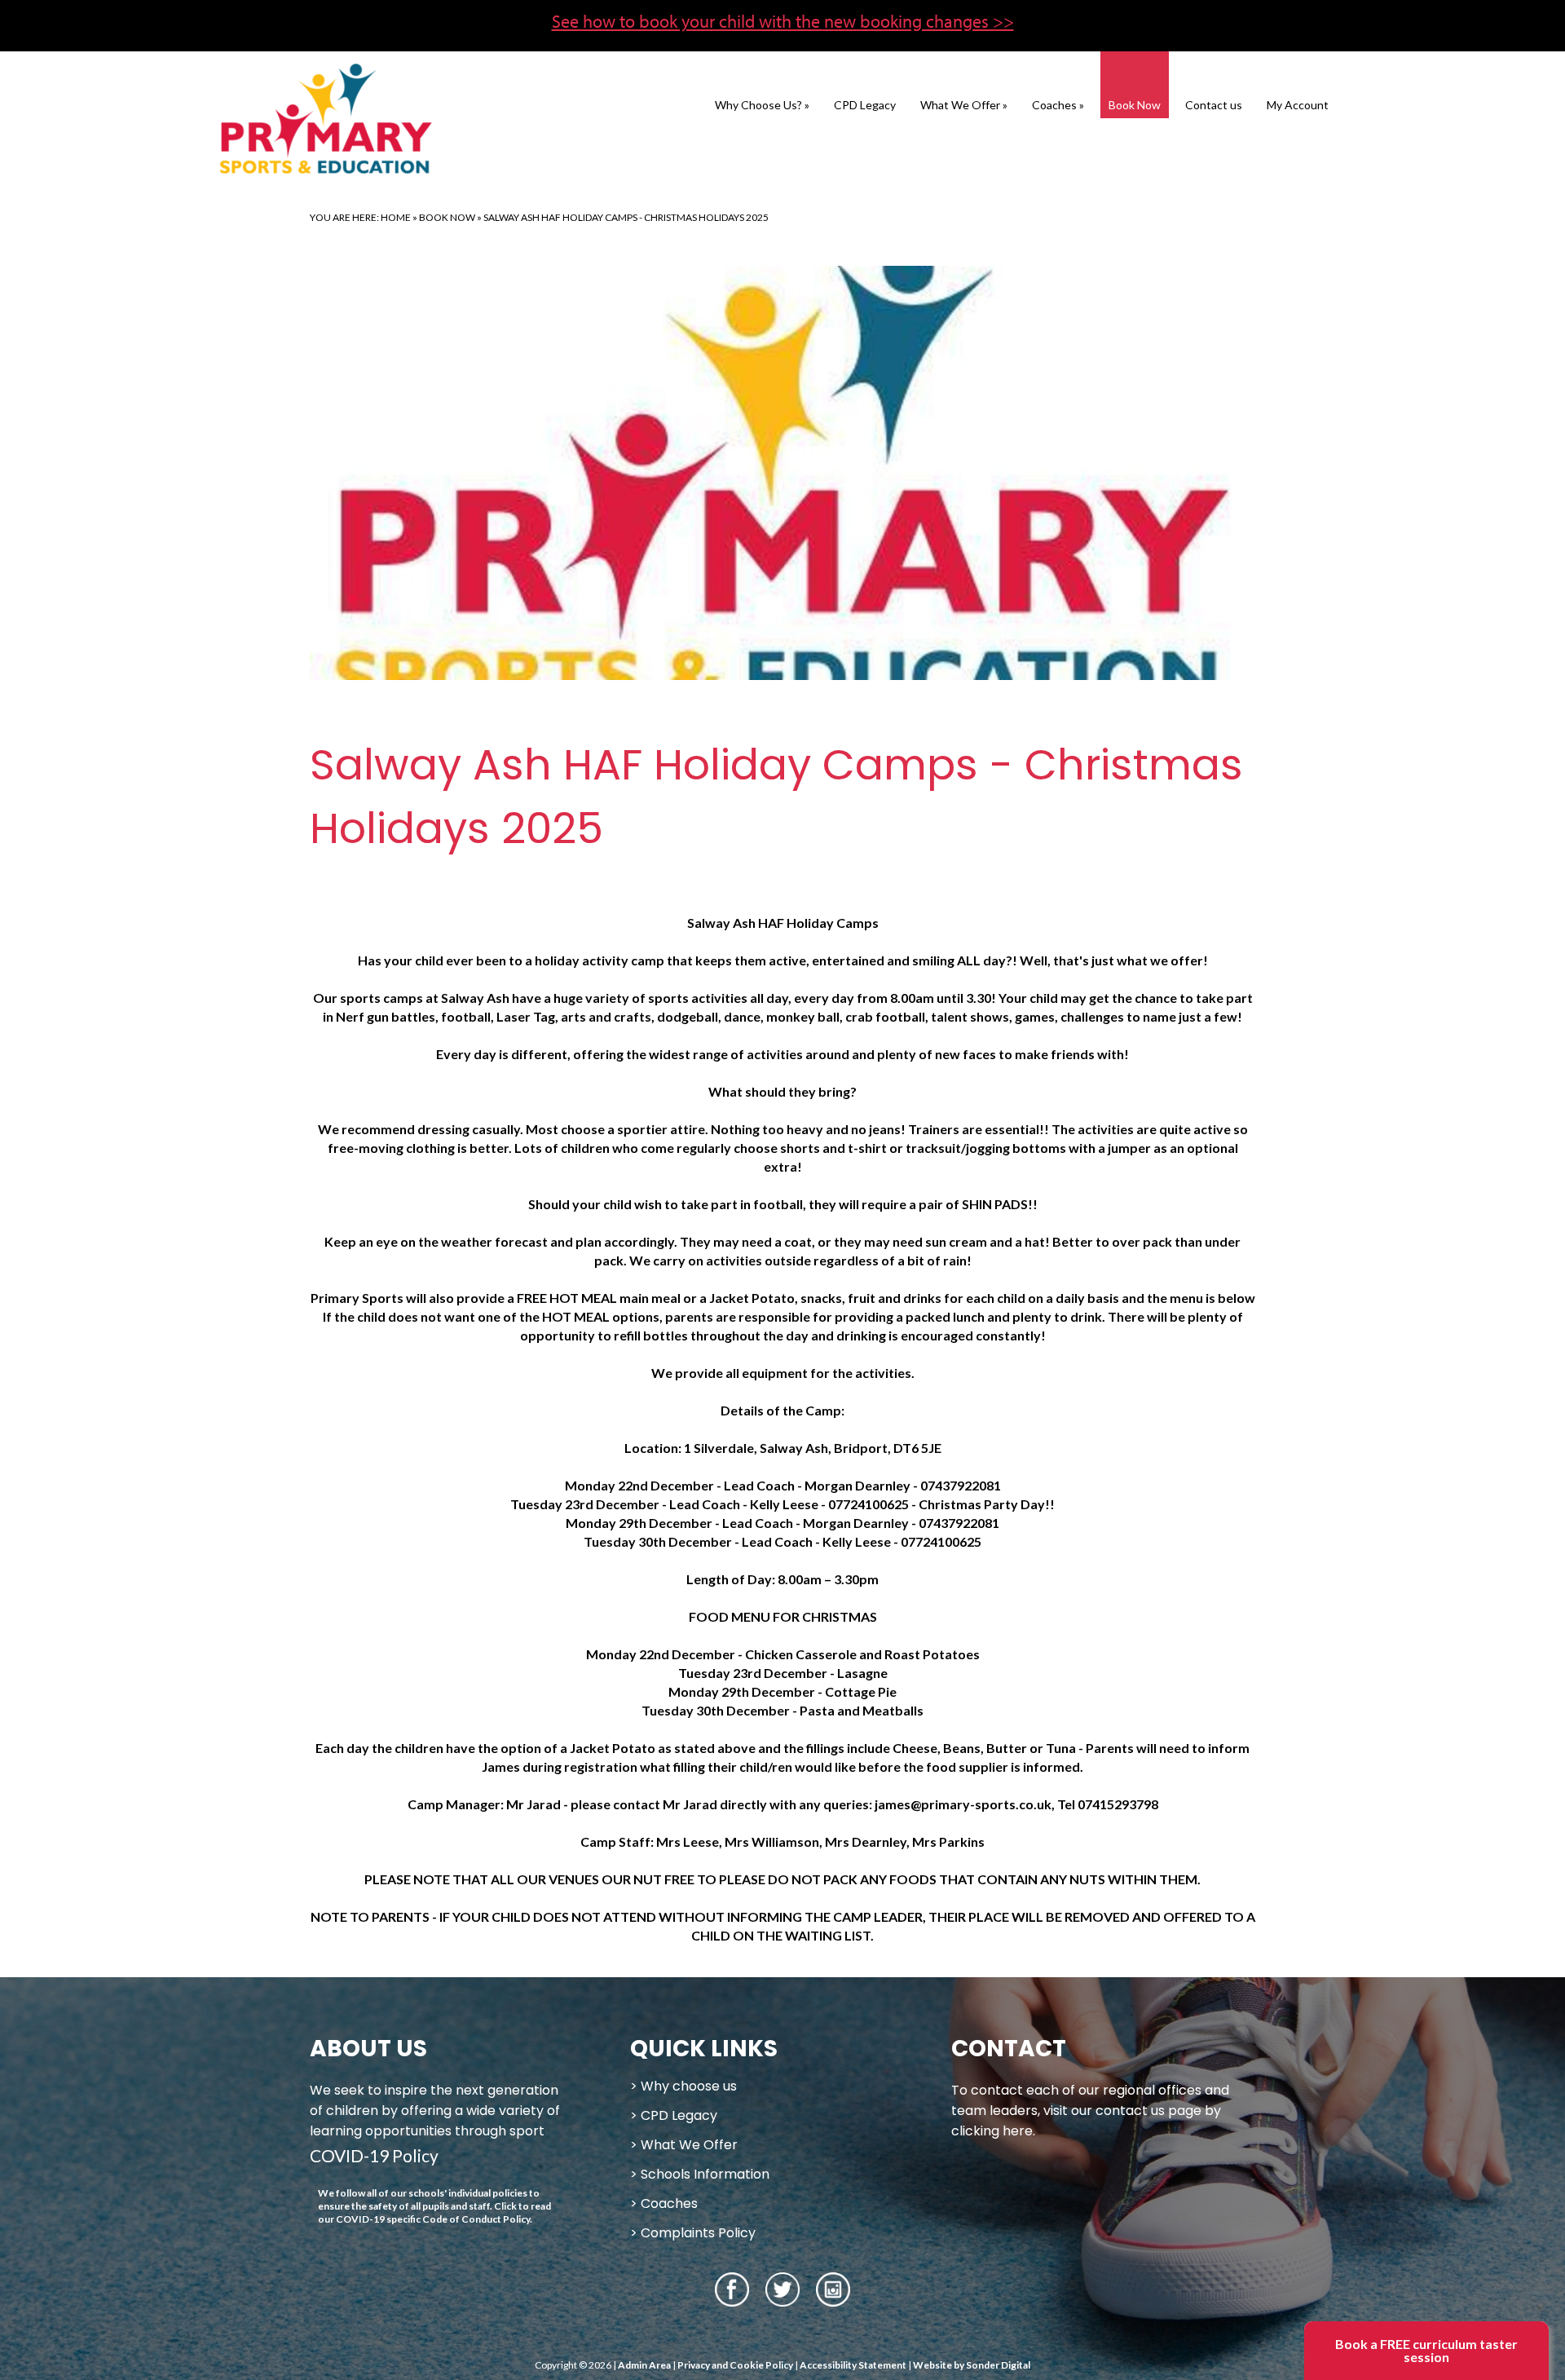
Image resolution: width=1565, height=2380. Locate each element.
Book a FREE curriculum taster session (1426, 2350)
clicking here (992, 2131)
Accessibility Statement (853, 2365)
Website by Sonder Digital (972, 2365)
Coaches (1058, 105)
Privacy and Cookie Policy (735, 2365)
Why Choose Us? (762, 105)
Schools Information (705, 2174)
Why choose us (689, 2086)
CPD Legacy (865, 105)
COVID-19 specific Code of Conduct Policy (433, 2219)
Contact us (1214, 105)
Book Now (1135, 105)
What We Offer (964, 105)
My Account (1298, 105)
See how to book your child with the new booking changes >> (783, 21)
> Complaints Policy (693, 2233)
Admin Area (644, 2365)
